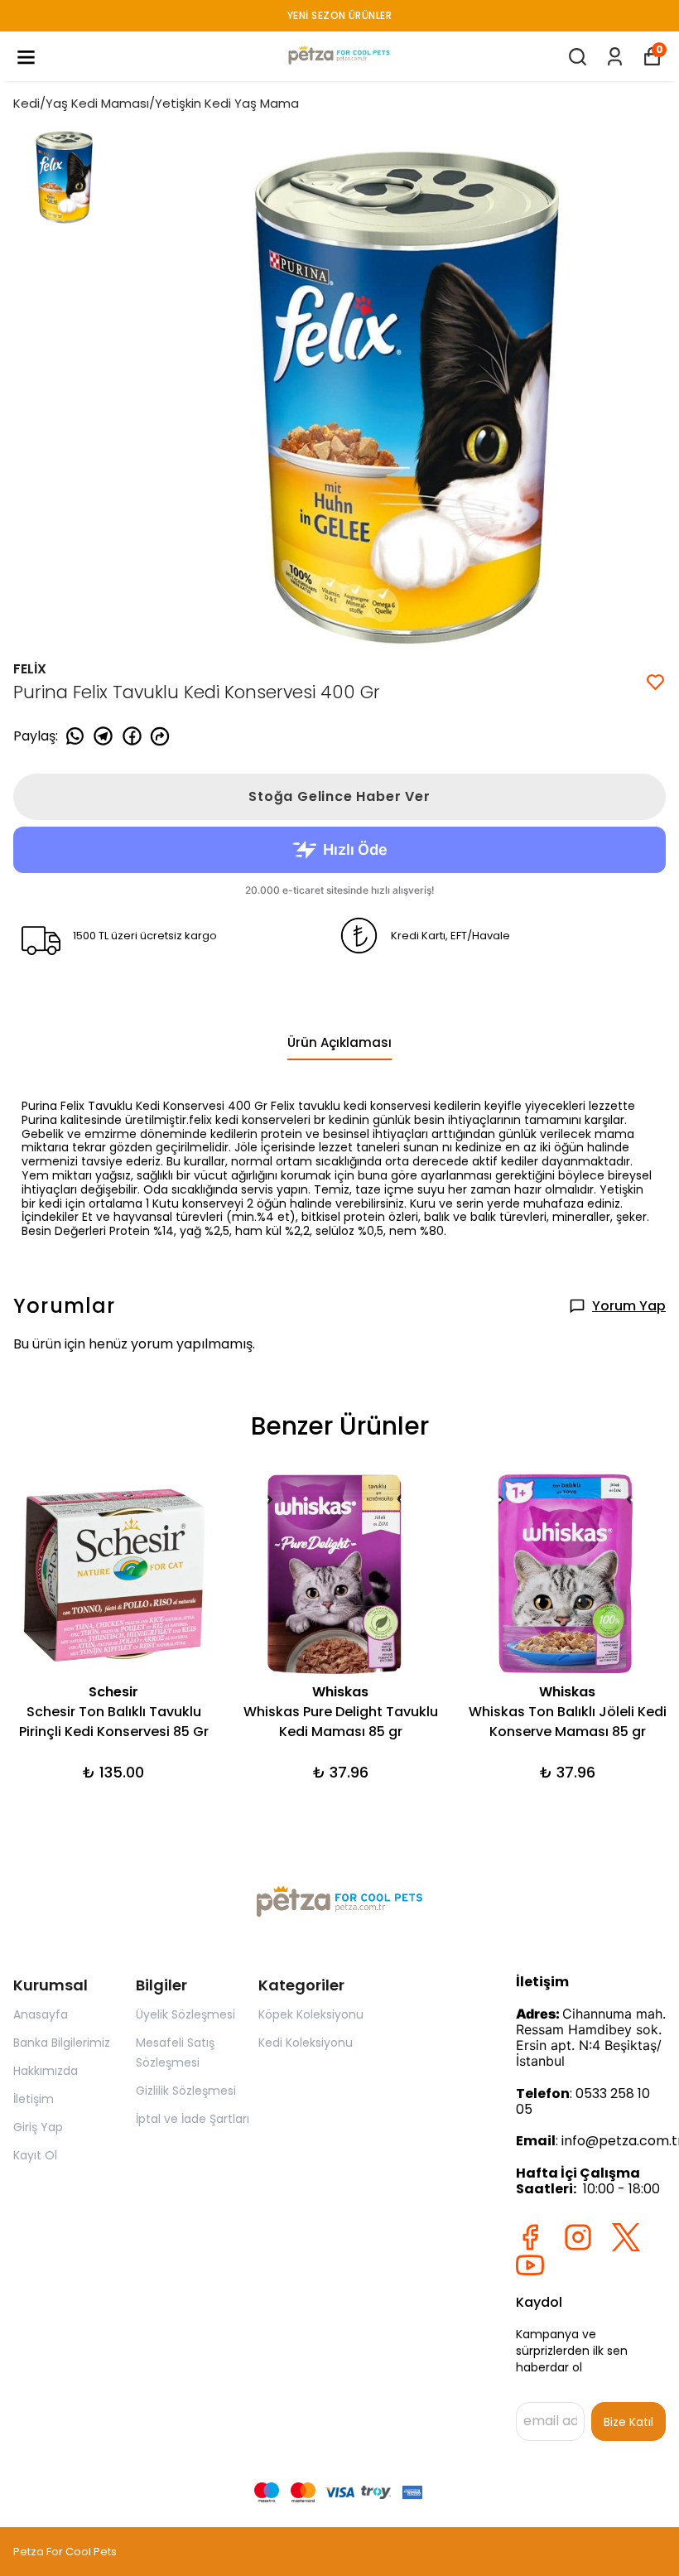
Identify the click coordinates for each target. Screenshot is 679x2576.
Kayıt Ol (35, 2155)
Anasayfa (41, 2014)
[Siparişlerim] (615, 57)
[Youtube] (530, 2265)
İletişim (34, 2099)
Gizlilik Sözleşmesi (186, 2091)
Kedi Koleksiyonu (306, 2043)
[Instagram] (578, 2237)
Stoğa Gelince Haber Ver (339, 796)
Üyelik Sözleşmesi (185, 2014)
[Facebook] (530, 2237)
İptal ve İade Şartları (193, 2119)
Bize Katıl (628, 2422)
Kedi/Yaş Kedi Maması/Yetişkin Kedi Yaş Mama (156, 103)
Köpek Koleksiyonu (311, 2014)
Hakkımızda (46, 2071)
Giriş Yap (38, 2127)
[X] (626, 2237)
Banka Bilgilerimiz (62, 2043)
